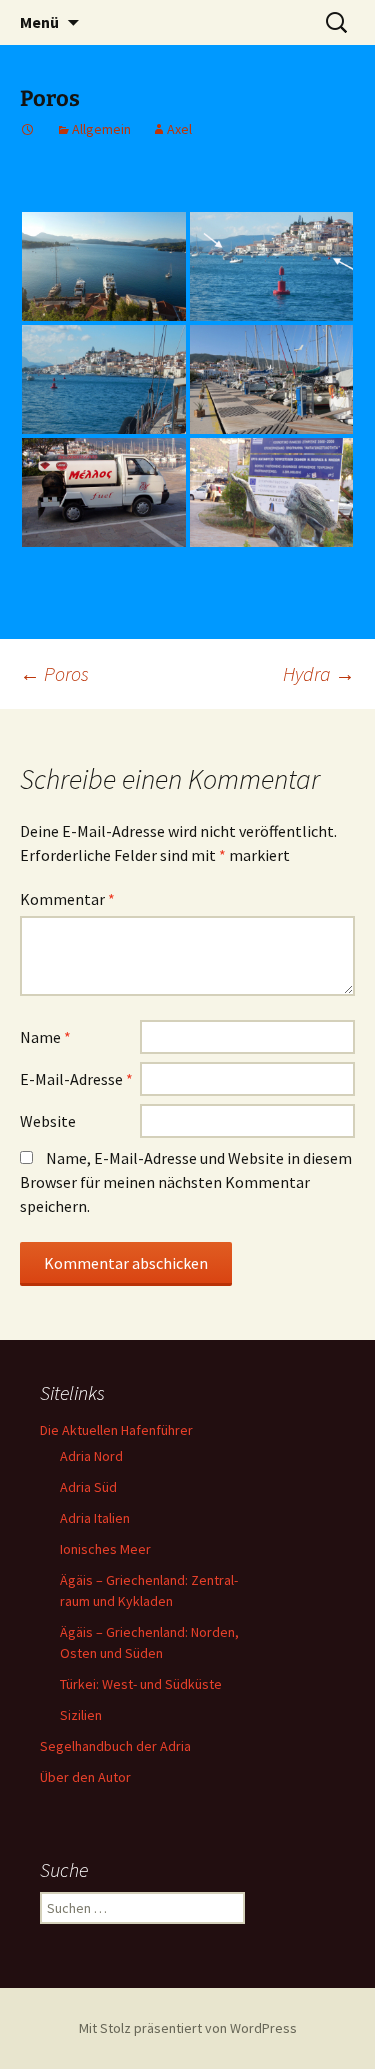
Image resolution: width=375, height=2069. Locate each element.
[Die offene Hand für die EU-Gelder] (272, 492)
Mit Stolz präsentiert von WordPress (188, 2028)
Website (48, 1121)
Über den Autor (85, 1777)
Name (45, 1037)
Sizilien (81, 1715)
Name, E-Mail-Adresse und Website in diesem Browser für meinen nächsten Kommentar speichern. (186, 1182)
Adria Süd (88, 1487)
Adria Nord (91, 1456)
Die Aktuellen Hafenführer (116, 1430)
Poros (54, 673)
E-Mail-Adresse (76, 1079)
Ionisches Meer (105, 1549)
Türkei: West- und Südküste (141, 1684)
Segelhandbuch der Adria (115, 1746)
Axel (179, 129)
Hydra (319, 673)
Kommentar (67, 899)
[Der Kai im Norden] (272, 379)
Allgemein (101, 129)
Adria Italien (95, 1518)
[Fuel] (104, 492)
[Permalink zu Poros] (28, 129)
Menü (39, 22)
